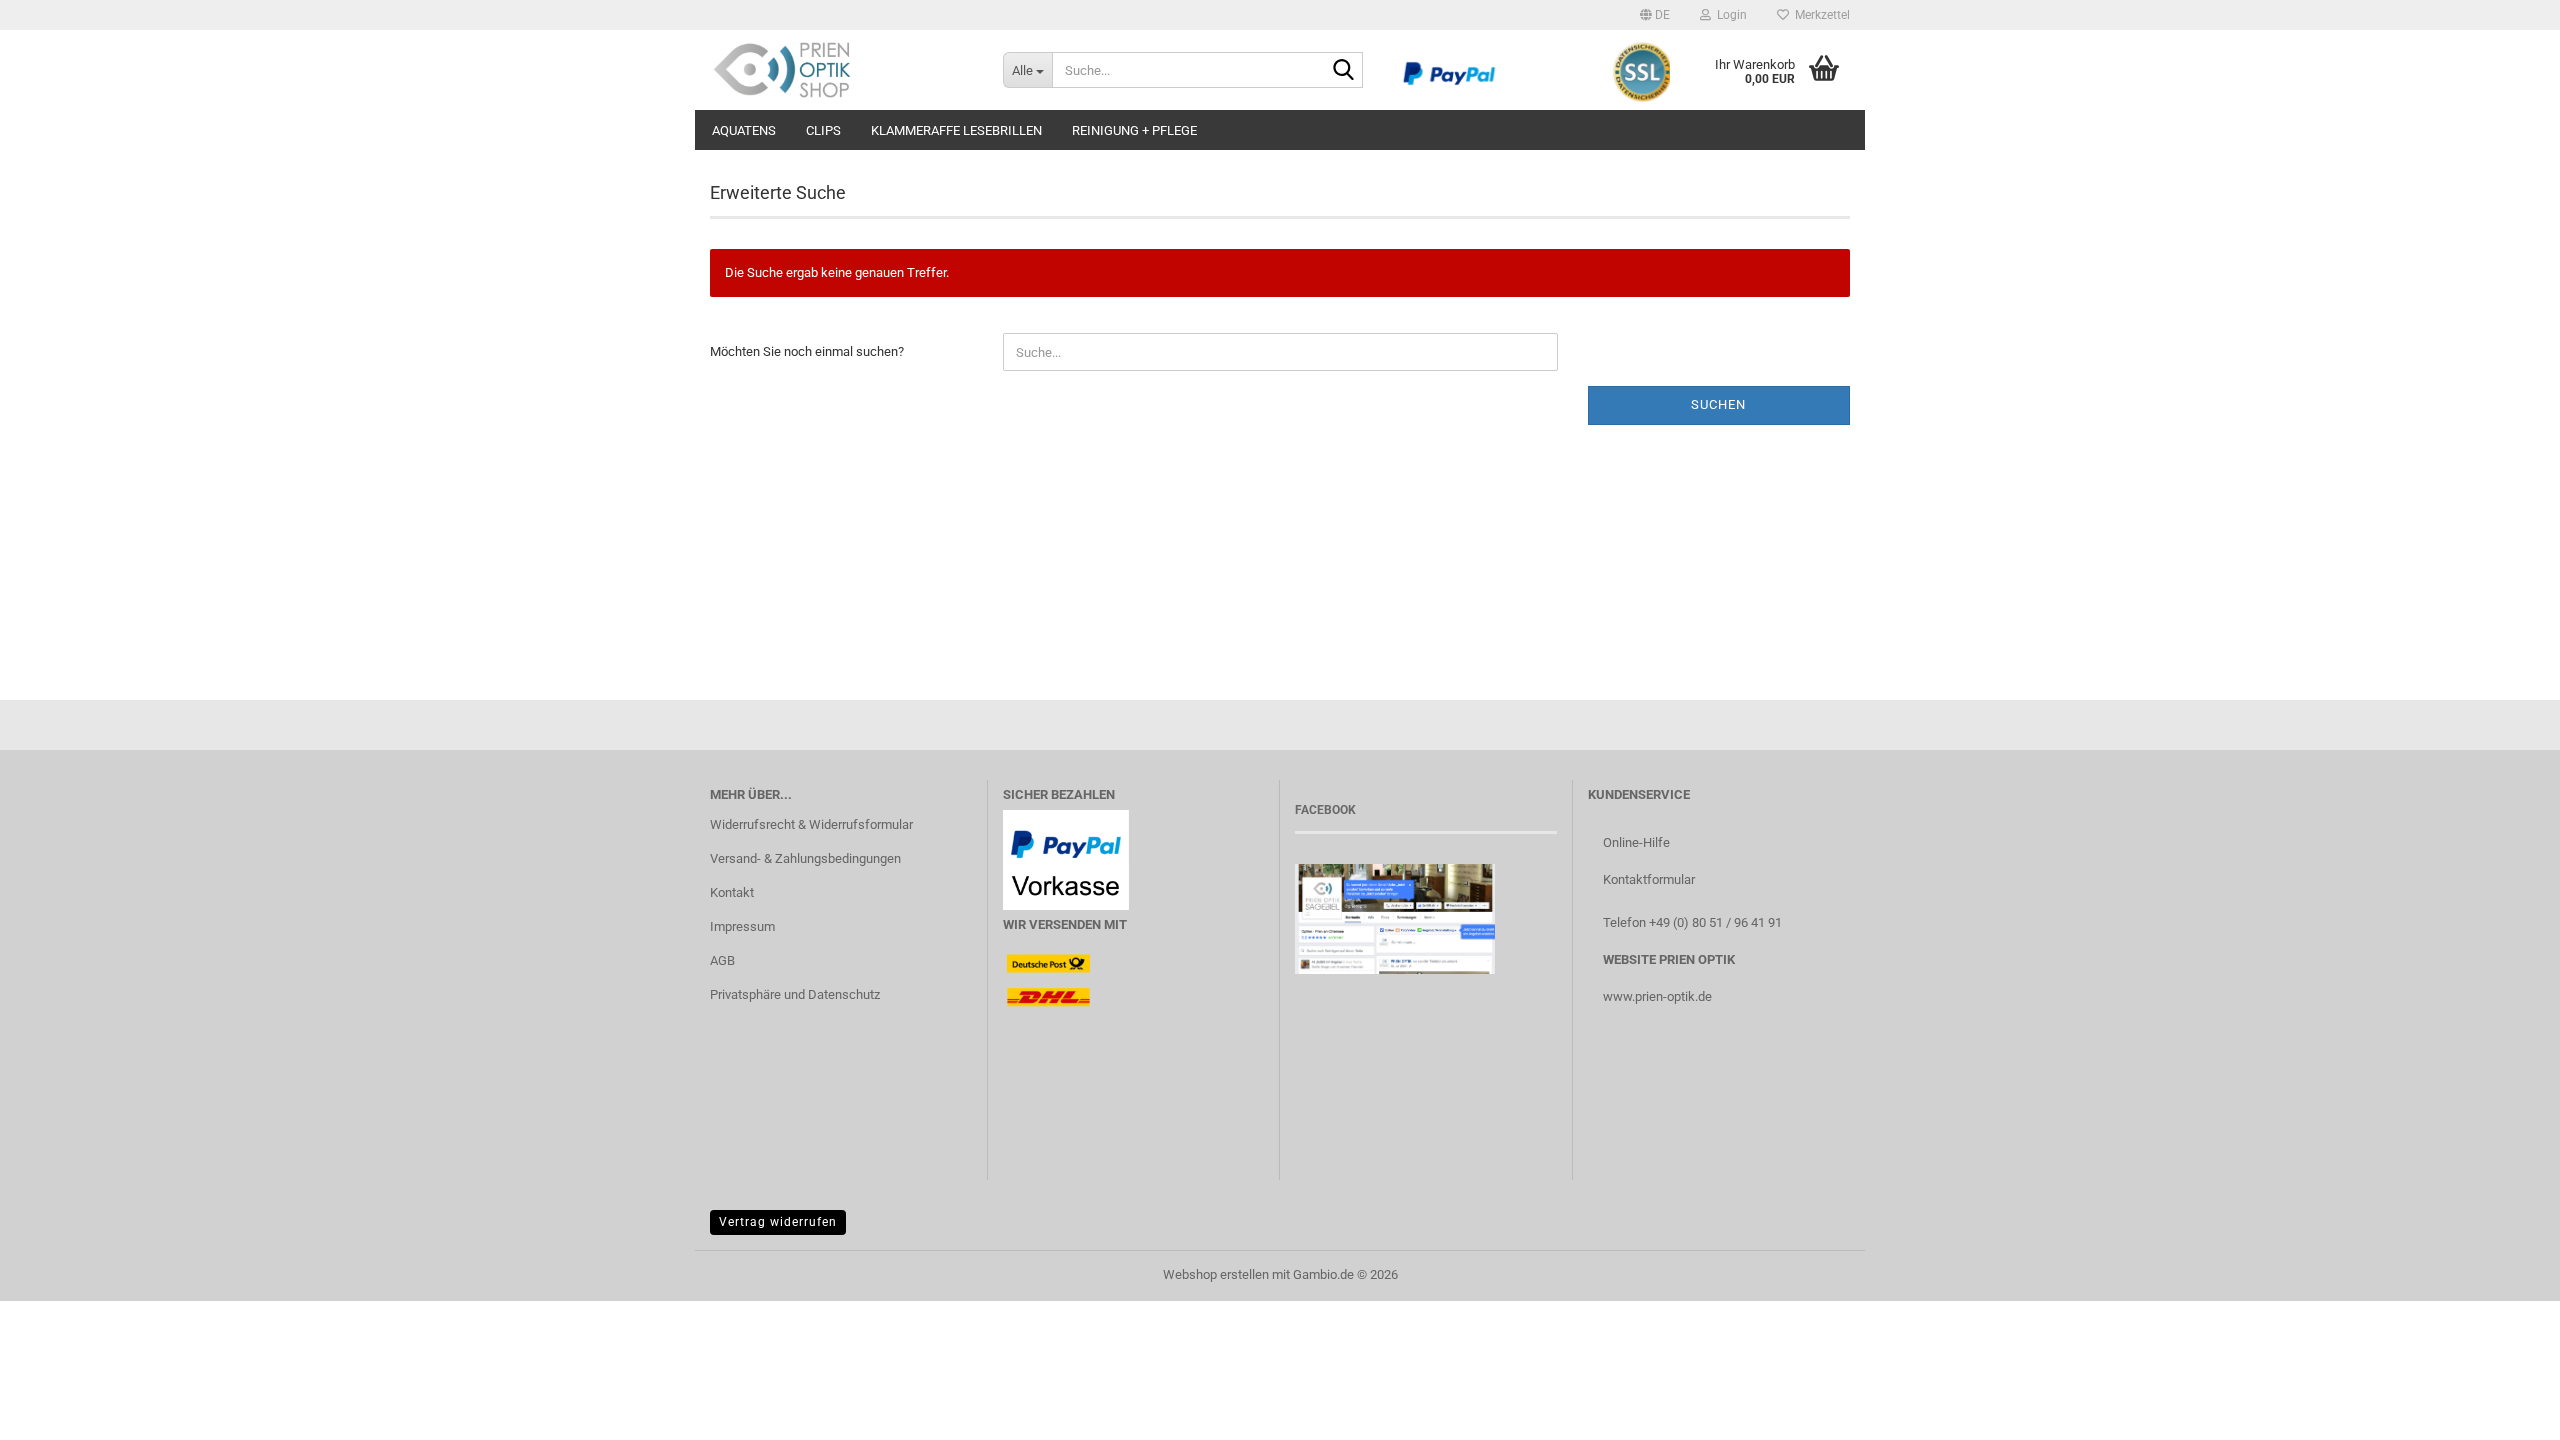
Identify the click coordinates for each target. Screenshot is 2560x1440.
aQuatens (744, 130)
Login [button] (1729, 15)
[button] (1655, 15)
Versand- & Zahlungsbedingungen (805, 858)
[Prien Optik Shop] (841, 70)
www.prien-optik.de (1657, 996)
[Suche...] (1344, 71)
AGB (722, 960)
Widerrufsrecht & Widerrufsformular (811, 824)
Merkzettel (1819, 15)
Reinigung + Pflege (1134, 130)
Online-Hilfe (1636, 842)
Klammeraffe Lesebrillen (956, 130)
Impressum (742, 926)
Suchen (1718, 404)
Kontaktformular (1649, 879)
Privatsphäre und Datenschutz (795, 994)
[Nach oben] (2505, 1410)
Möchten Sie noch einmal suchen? (807, 351)
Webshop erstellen (1216, 1274)
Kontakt (732, 892)
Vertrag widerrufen (778, 1222)
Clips (823, 130)
